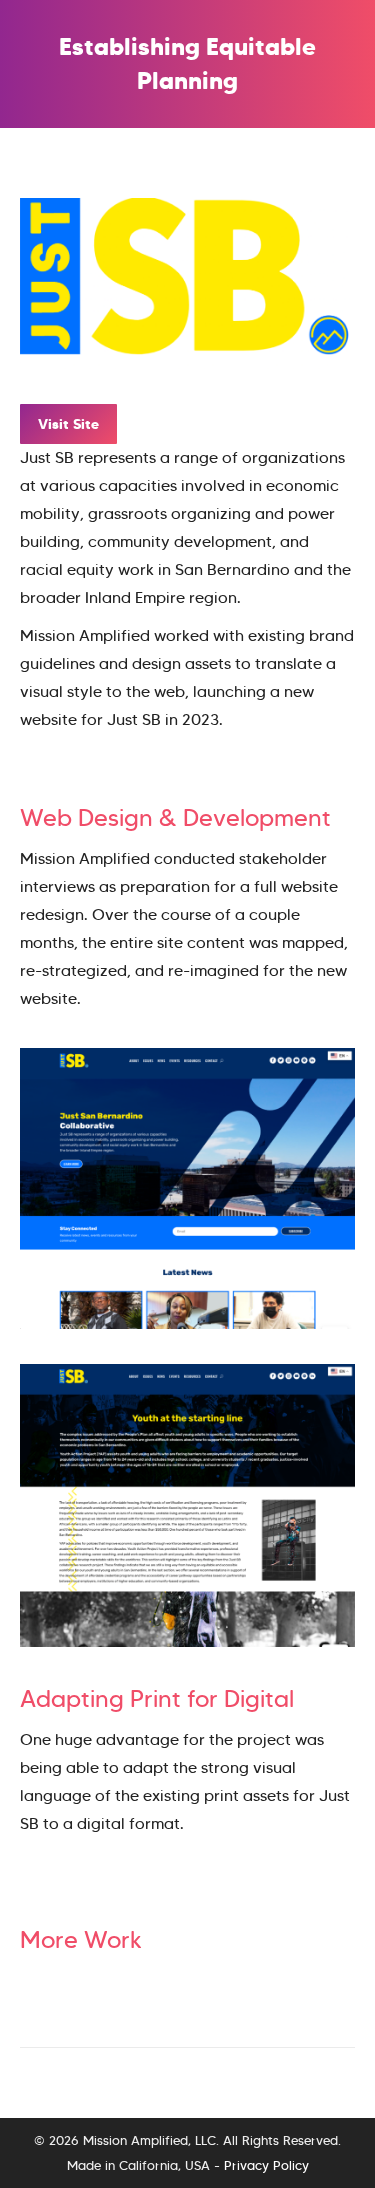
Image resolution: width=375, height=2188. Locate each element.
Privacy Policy (266, 2165)
